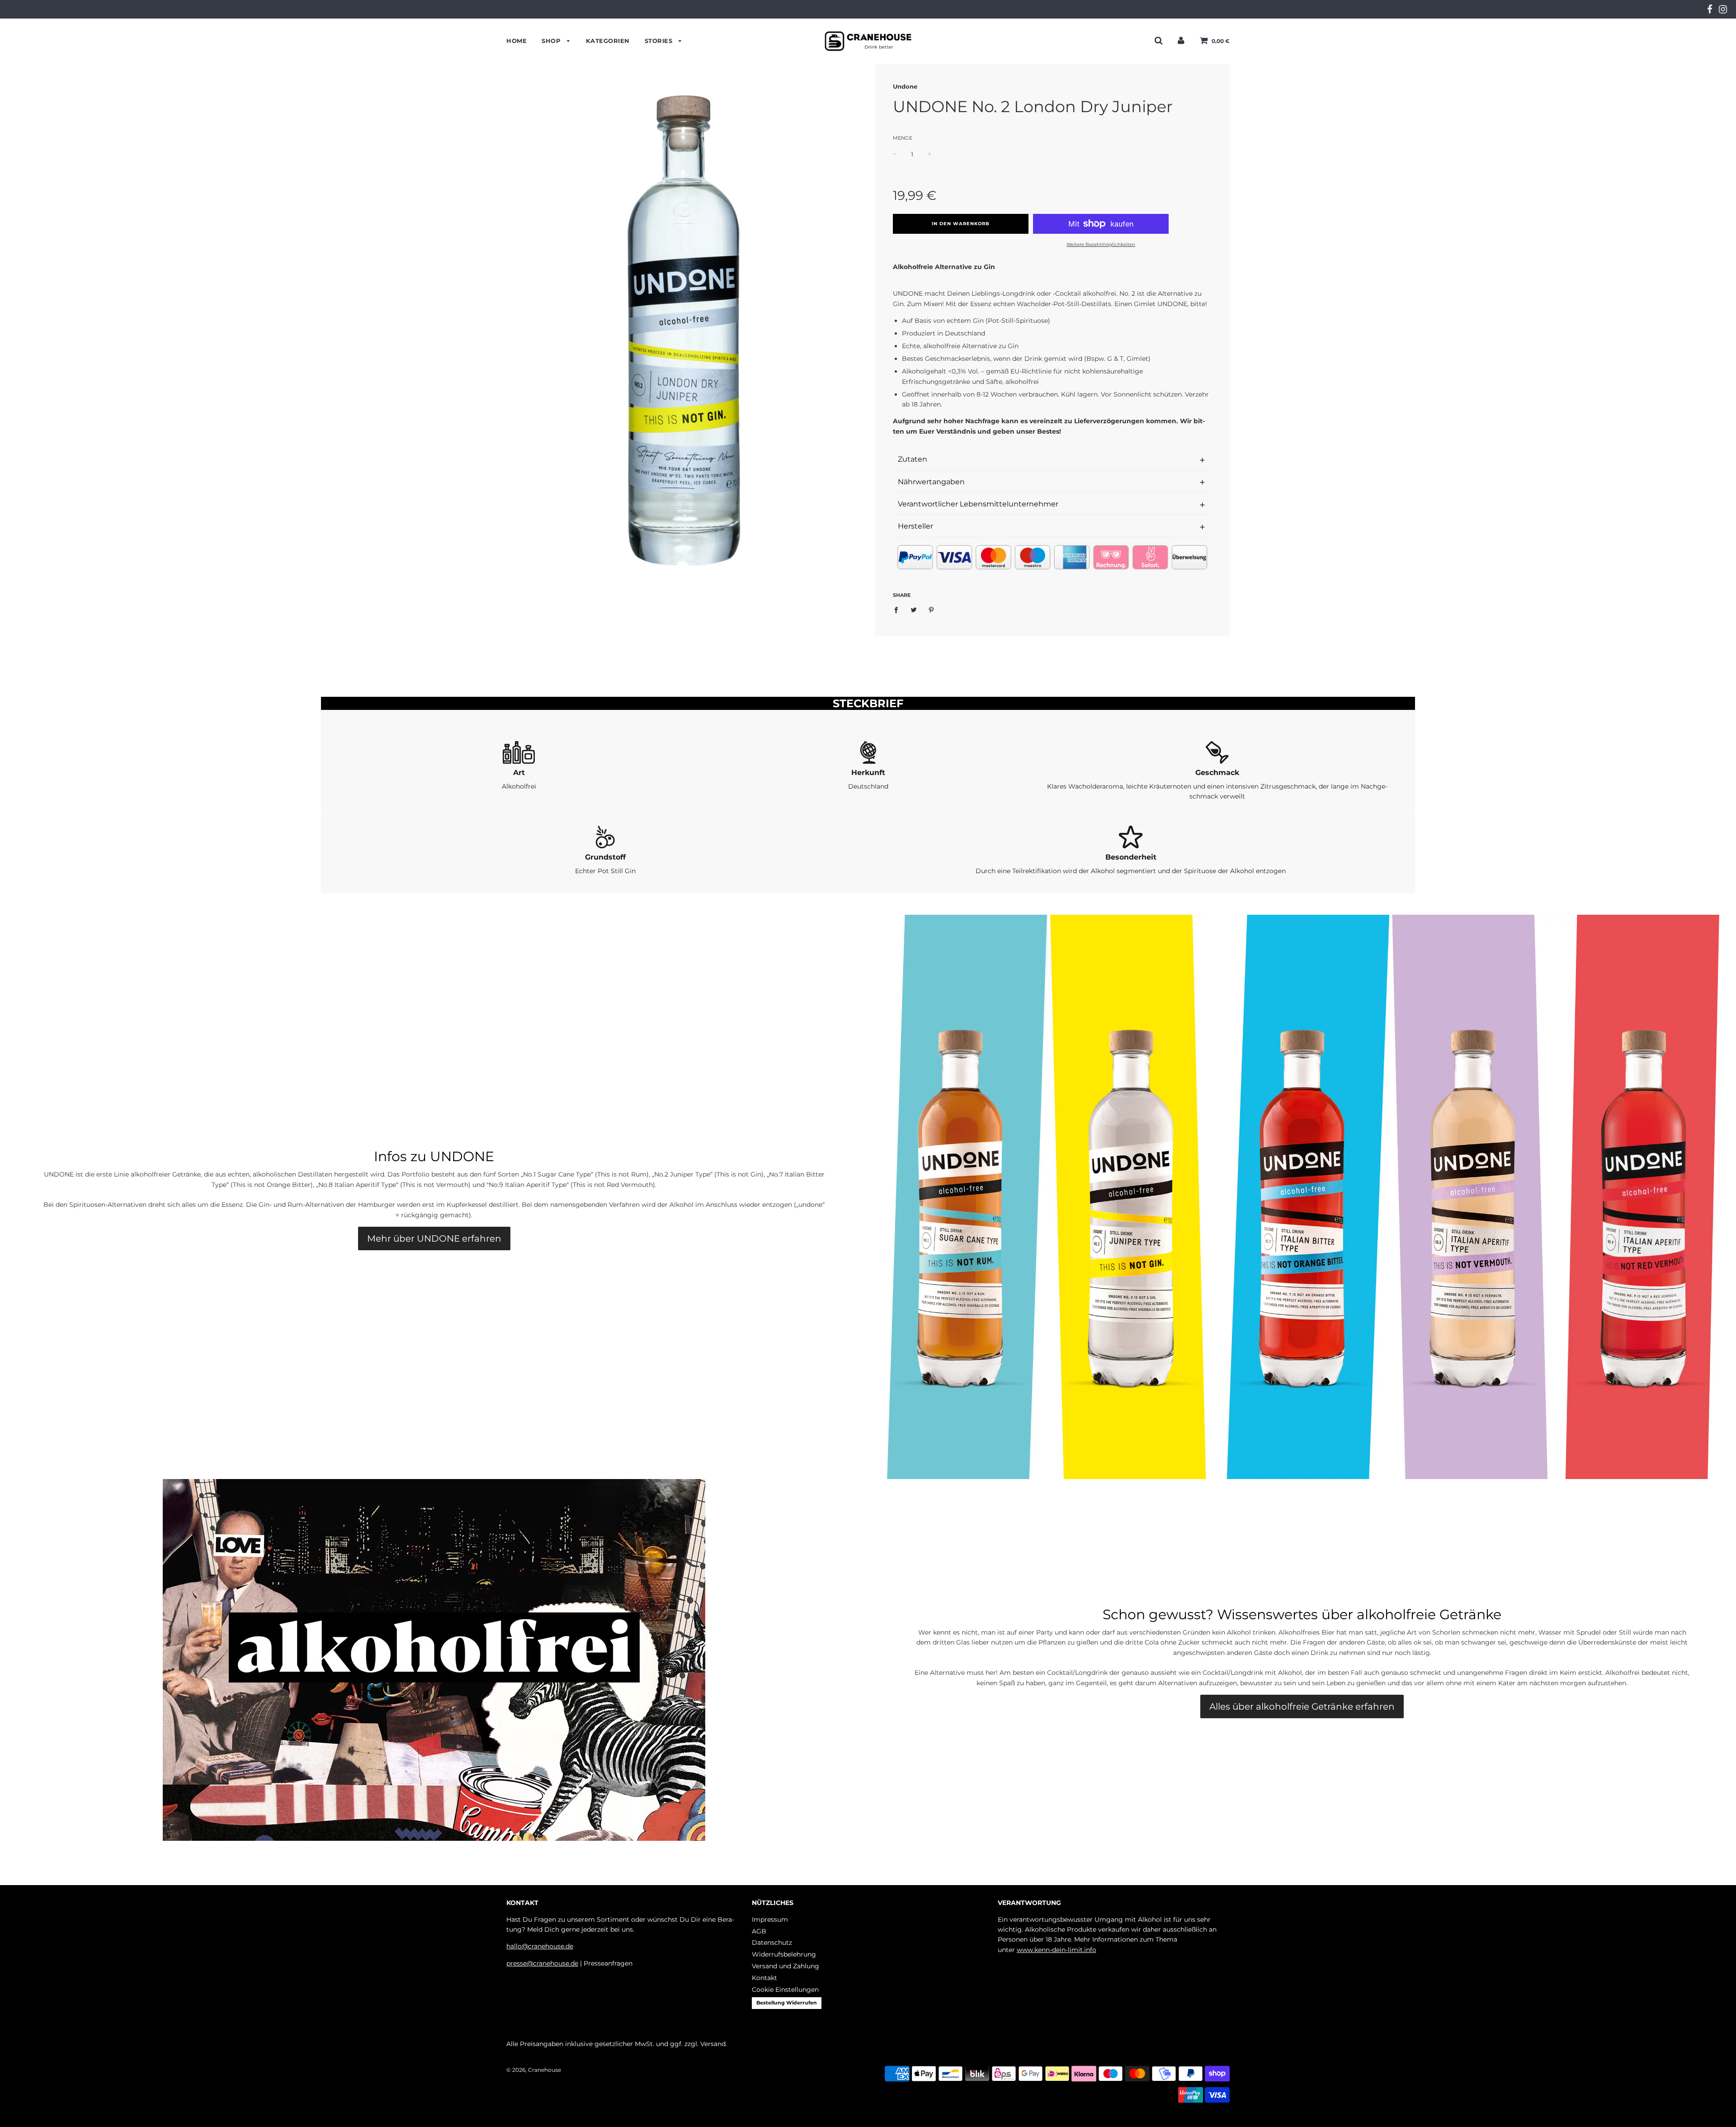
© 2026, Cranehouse (534, 2070)
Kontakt (764, 1978)
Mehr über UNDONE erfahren (434, 1238)
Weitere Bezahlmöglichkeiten (1101, 244)
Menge (903, 138)
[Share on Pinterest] (932, 610)
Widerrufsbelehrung (784, 1954)
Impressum (770, 1919)
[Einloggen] (1181, 40)
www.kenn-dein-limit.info (1057, 1950)
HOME (517, 41)
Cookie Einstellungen (785, 1990)
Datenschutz (772, 1943)
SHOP (552, 41)
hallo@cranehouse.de (540, 1946)
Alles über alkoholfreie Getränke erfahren (1302, 1706)
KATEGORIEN (608, 41)
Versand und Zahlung (785, 1966)
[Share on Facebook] (899, 610)
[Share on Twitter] (914, 610)
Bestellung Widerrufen (787, 2003)
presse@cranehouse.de (542, 1963)
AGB (759, 1931)
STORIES (660, 41)
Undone (905, 86)
